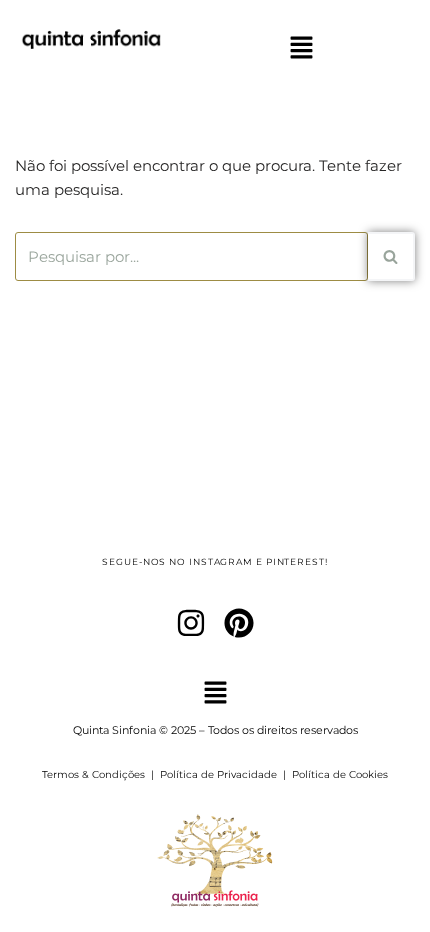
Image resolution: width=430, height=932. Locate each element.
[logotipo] (91, 61)
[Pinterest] (239, 623)
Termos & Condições (93, 774)
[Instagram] (191, 623)
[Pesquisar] (391, 256)
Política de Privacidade (218, 774)
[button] (301, 49)
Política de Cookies (340, 774)
